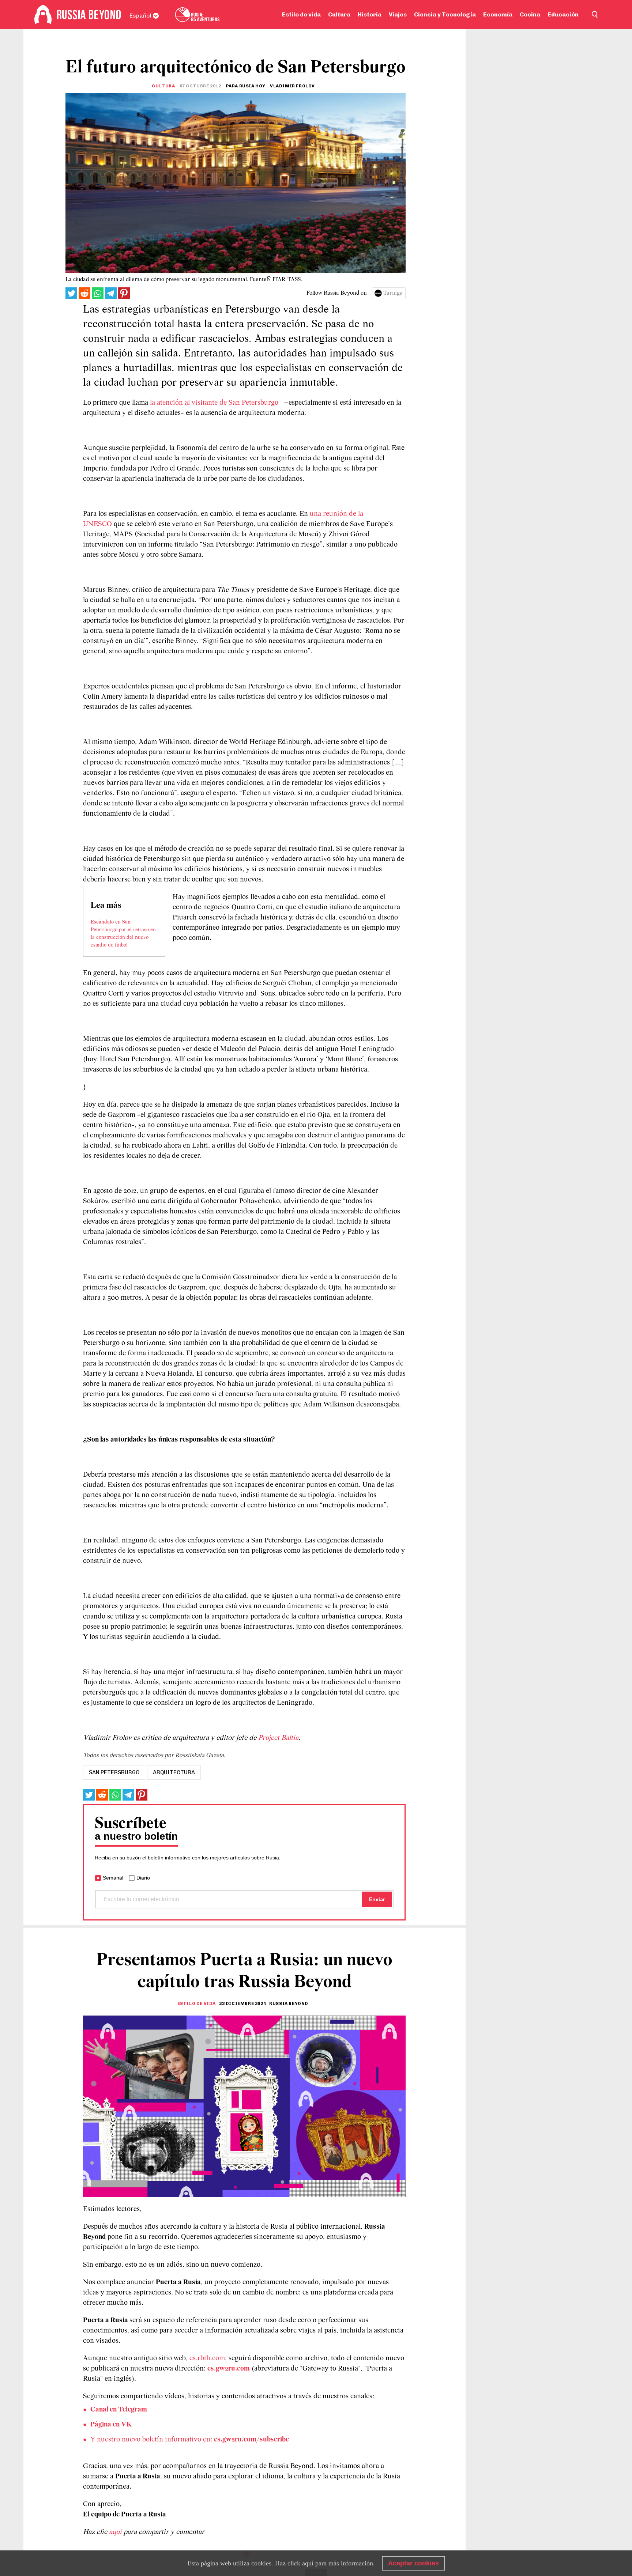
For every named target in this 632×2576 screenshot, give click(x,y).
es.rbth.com (207, 2358)
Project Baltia (277, 1738)
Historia (370, 14)
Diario (143, 1878)
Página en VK (111, 2425)
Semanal (113, 1878)
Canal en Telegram (119, 2410)
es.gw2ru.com (229, 2369)
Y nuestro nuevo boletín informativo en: (190, 2440)
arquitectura (174, 1772)
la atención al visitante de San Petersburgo (213, 403)
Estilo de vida (301, 14)
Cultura (339, 14)
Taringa (393, 293)
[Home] (43, 15)
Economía (498, 14)
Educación (563, 14)
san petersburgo (114, 1772)
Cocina (530, 14)
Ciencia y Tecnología (445, 14)
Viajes (398, 14)
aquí (116, 2532)
